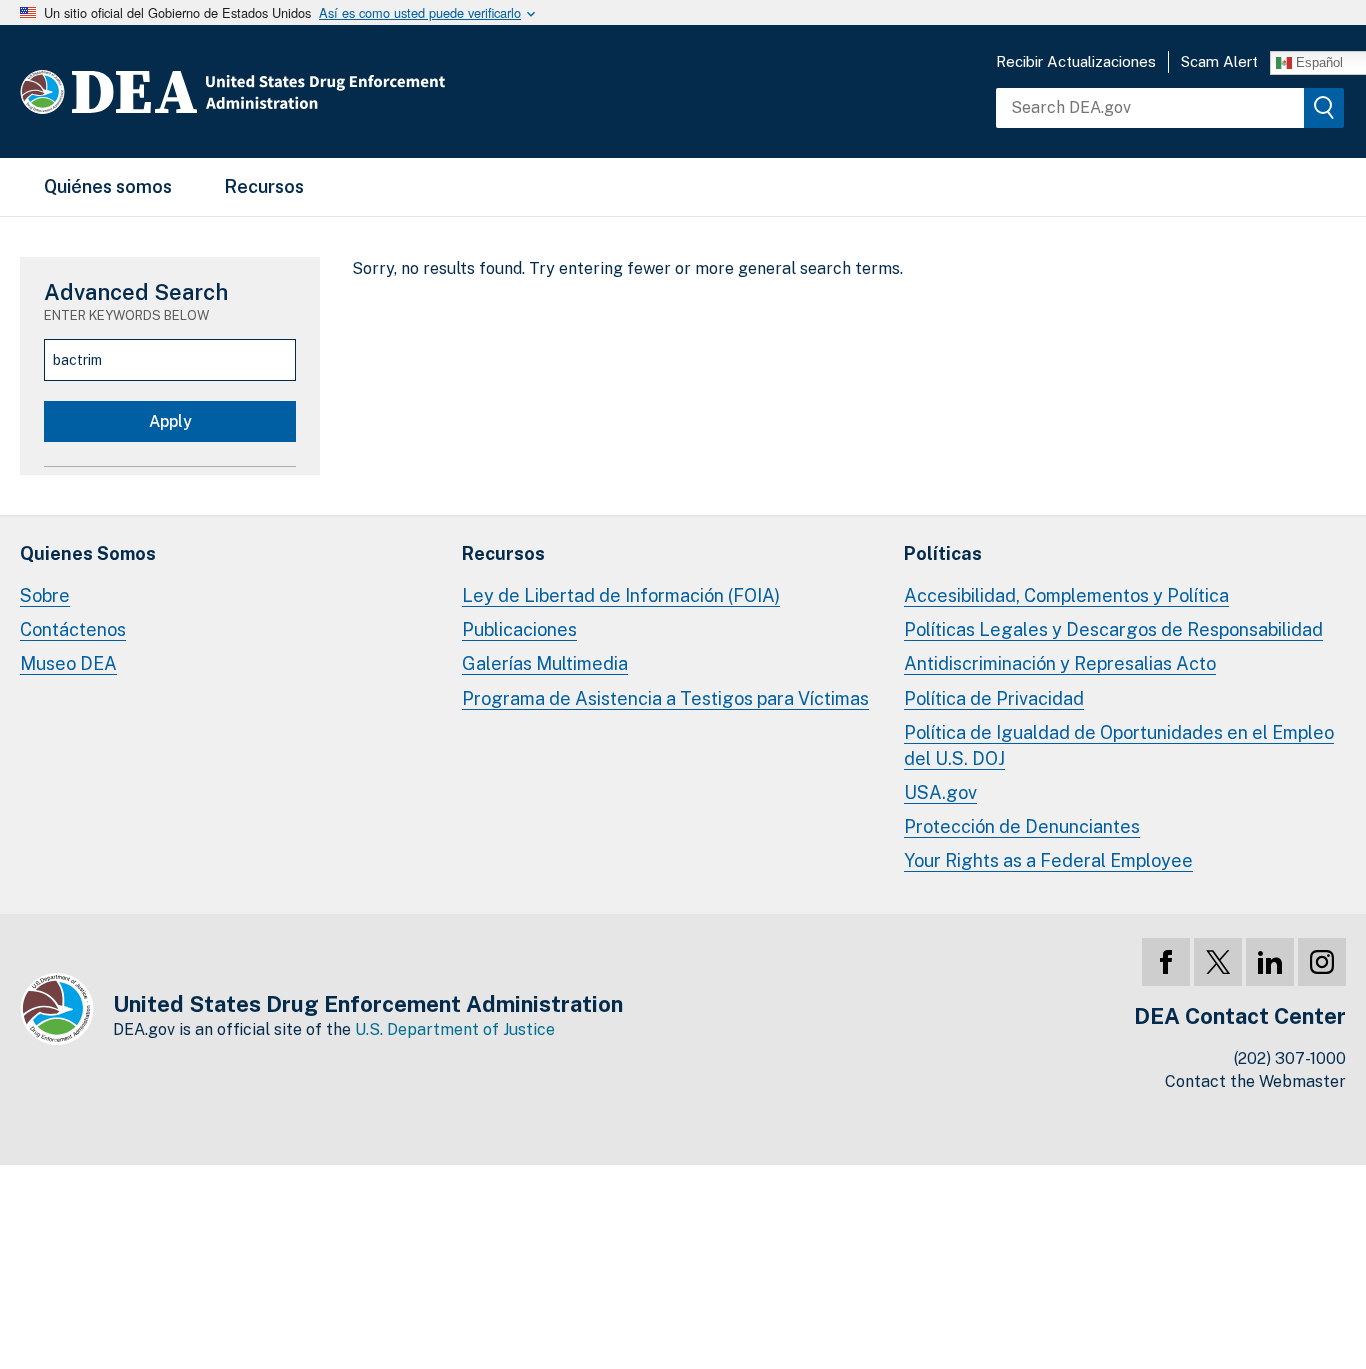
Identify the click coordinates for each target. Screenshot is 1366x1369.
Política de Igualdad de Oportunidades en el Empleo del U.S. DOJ (1119, 745)
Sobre (45, 595)
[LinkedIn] (1270, 962)
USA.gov (940, 792)
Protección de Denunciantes (1022, 826)
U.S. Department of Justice (455, 1029)
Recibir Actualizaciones (1076, 61)
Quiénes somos (108, 186)
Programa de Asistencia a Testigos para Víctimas (665, 698)
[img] (1324, 108)
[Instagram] (1322, 962)
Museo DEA (68, 663)
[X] (1218, 962)
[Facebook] (1166, 962)
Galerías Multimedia (545, 663)
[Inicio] (292, 91)
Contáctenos (73, 629)
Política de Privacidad (994, 698)
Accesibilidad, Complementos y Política (1066, 595)
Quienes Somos (88, 553)
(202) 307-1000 (1290, 1058)
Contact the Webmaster (1255, 1081)
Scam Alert (1219, 61)
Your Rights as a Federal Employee (1048, 860)
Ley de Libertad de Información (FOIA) (621, 595)
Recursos (264, 186)
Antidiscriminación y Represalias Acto (1060, 663)
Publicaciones (519, 629)
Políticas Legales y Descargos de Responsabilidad (1113, 629)
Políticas (943, 553)
